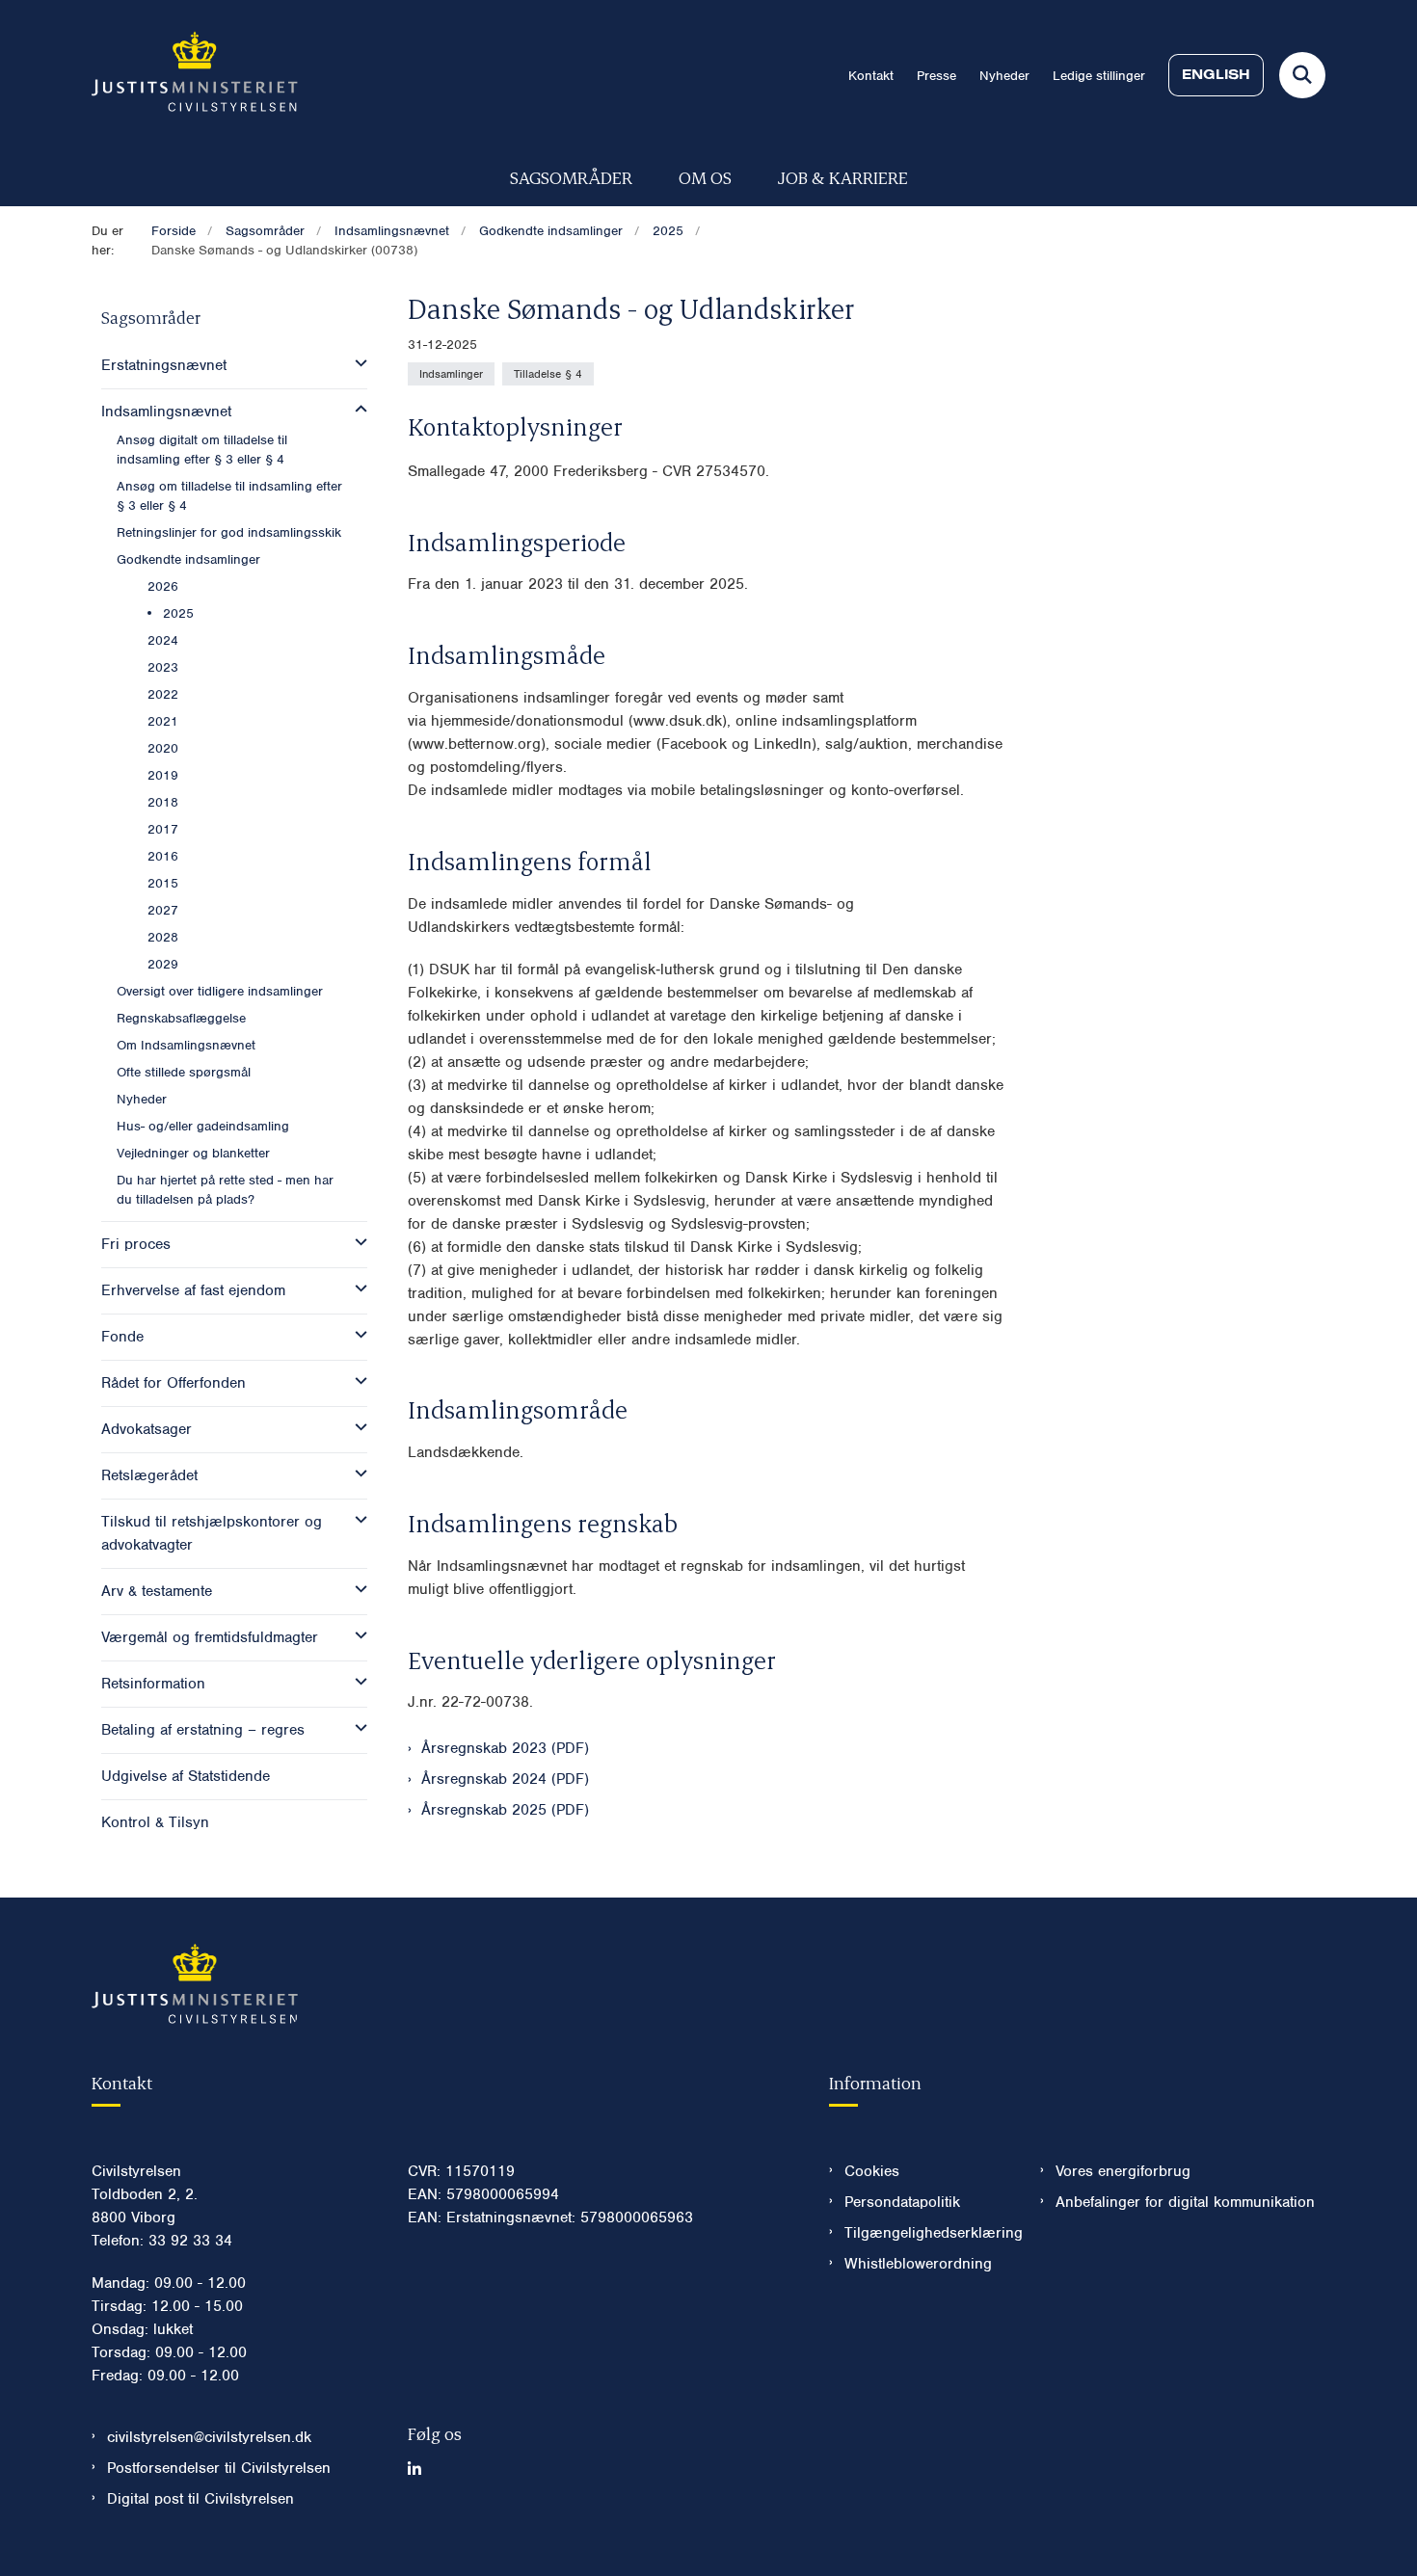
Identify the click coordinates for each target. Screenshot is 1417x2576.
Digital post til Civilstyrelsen (201, 2499)
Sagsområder (571, 177)
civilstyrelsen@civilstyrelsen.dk (209, 2437)
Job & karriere (843, 177)
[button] (356, 363)
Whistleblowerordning (918, 2264)
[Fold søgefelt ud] (1302, 75)
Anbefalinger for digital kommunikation (1185, 2202)
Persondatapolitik (902, 2202)
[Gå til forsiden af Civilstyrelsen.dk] (195, 75)
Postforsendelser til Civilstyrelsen (219, 2468)
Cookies (872, 2171)
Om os (705, 177)
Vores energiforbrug (1123, 2171)
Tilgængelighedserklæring (927, 2233)
